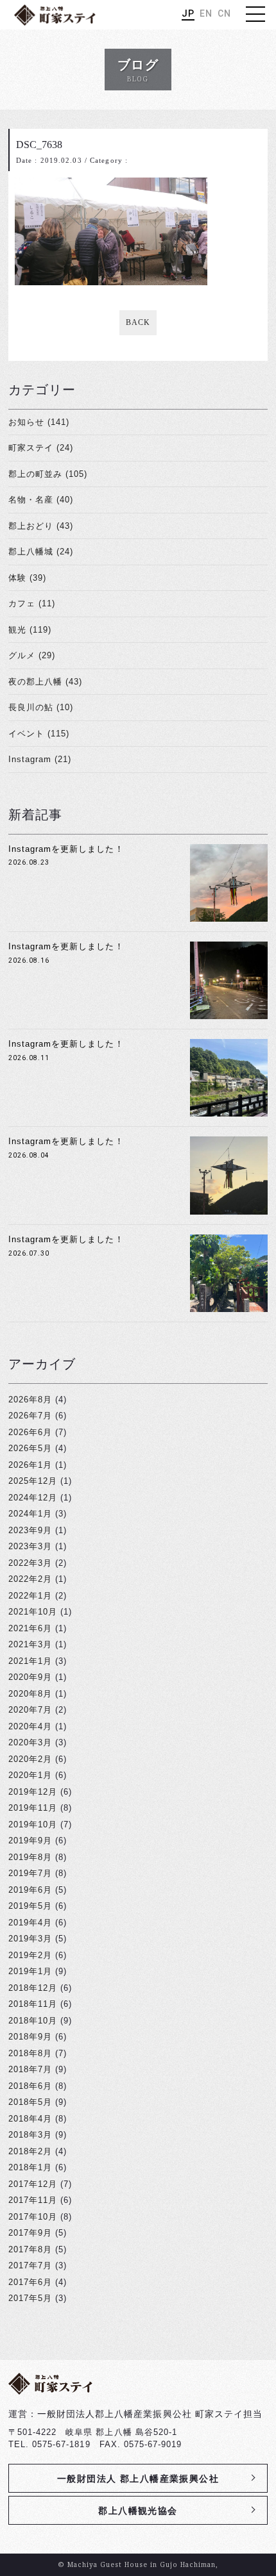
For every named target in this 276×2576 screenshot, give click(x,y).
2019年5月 (30, 1906)
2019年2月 (30, 1955)
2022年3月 (30, 1563)
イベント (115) (39, 734)
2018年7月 (30, 2069)
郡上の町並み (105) (48, 474)
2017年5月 (30, 2298)
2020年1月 (30, 1775)
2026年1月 (30, 1465)
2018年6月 (30, 2086)
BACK (138, 322)
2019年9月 (30, 1841)
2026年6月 (30, 1432)
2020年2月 (30, 1759)
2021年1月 (30, 1661)
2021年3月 (30, 1644)
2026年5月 (30, 1448)
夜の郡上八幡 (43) (45, 682)
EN (206, 13)
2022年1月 (30, 1596)
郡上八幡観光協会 (138, 2511)
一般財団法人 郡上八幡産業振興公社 (138, 2479)
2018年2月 (30, 2151)
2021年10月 (33, 1612)
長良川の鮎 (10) (41, 707)
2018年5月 (30, 2102)
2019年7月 (30, 1873)
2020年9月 (30, 1677)
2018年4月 (30, 2119)
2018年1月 (30, 2167)
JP (188, 13)
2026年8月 (30, 1400)
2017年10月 (33, 2217)
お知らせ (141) (39, 422)
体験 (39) (27, 578)
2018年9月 (30, 2037)
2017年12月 (33, 2184)
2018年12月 (33, 1988)
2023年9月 (30, 1530)
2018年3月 (30, 2135)
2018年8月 (30, 2053)
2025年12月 (33, 1481)
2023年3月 (30, 1546)
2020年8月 (30, 1694)
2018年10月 (33, 2021)
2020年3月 (30, 1742)
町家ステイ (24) (41, 448)
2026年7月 (30, 1416)
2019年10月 (33, 1824)
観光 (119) (30, 630)
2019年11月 (33, 1808)
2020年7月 (30, 1710)
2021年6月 (30, 1628)
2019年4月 (30, 1923)
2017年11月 (33, 2200)
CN (224, 13)
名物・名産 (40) (41, 500)
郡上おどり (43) (41, 526)
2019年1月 (30, 1971)
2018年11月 (33, 2004)
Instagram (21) (40, 759)
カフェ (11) (32, 603)
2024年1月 (30, 1514)
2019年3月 (30, 1939)
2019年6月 (30, 1890)
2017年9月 (30, 2233)
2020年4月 (30, 1726)
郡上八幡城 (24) (41, 552)
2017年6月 (30, 2282)
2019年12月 (33, 1792)
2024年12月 (33, 1498)
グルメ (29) (32, 655)
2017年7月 (30, 2265)
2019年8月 (30, 1857)
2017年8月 (30, 2249)
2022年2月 (30, 1579)
